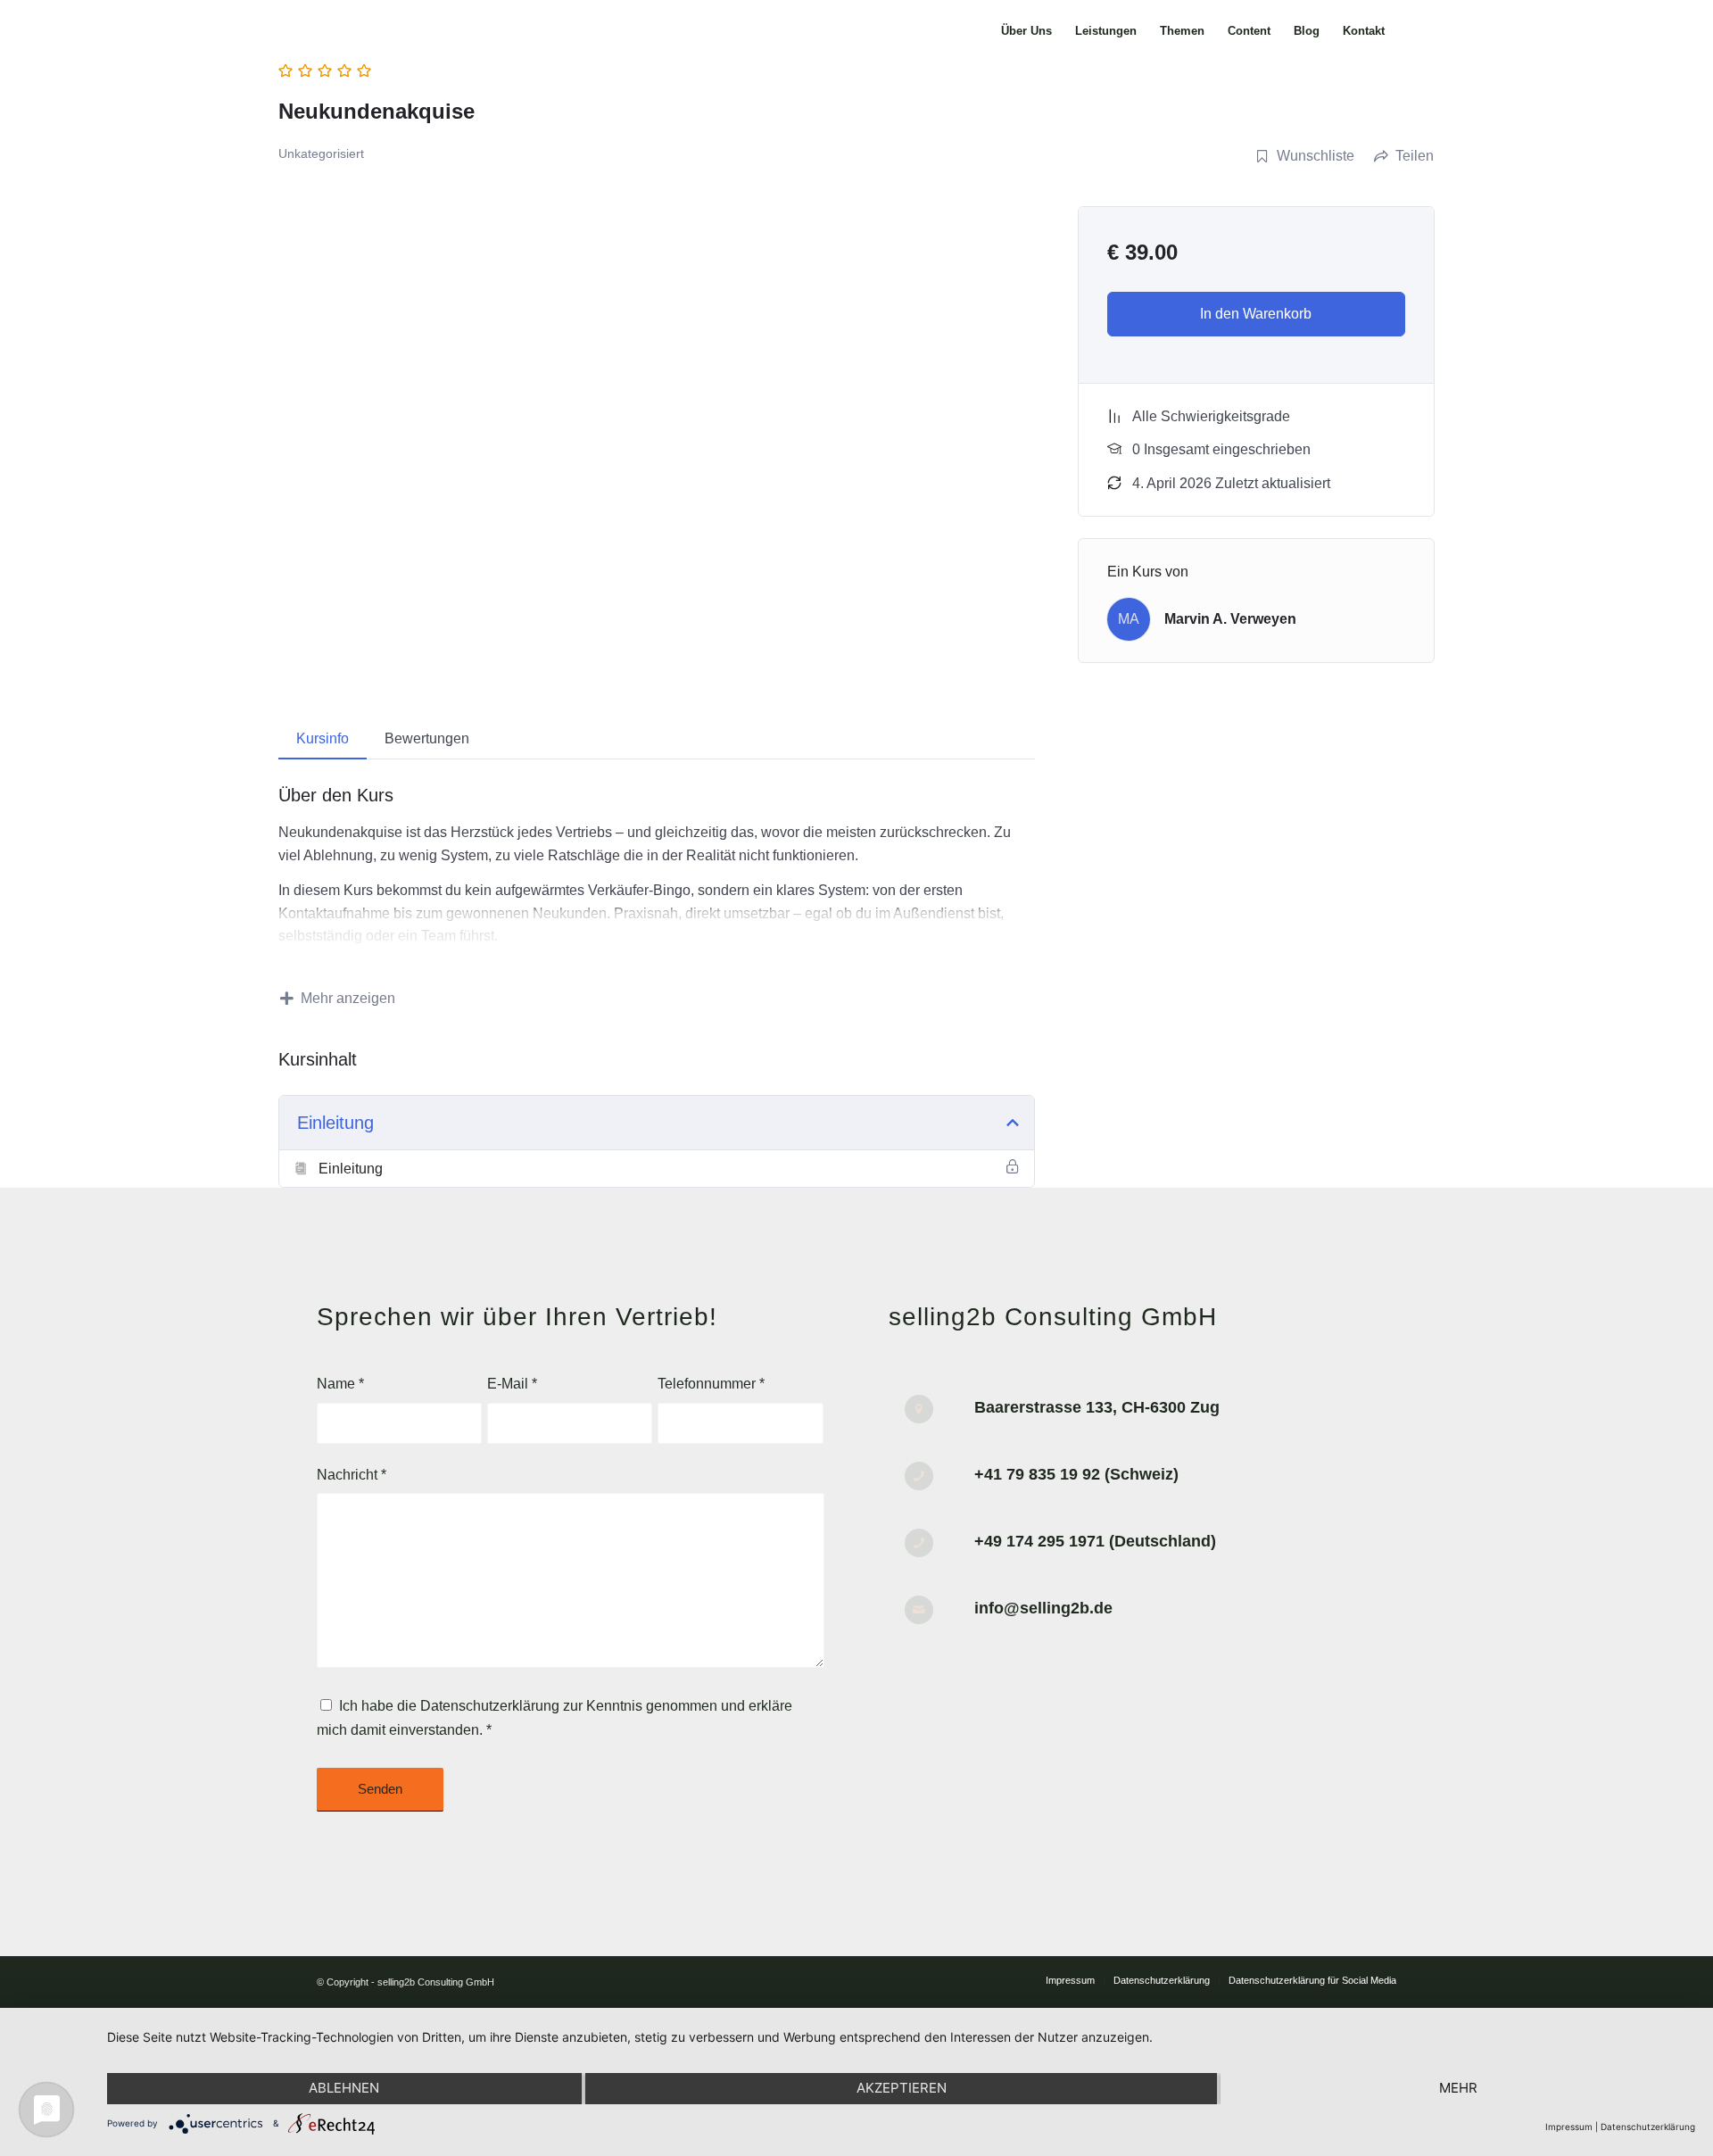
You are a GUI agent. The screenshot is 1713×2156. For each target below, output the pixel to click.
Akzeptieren (902, 2088)
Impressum (1569, 2127)
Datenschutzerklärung (490, 1706)
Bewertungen (427, 738)
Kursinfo (323, 738)
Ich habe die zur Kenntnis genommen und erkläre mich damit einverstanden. (554, 1717)
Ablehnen (344, 2088)
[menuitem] (1026, 31)
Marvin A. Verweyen (1230, 619)
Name (340, 1384)
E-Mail (512, 1384)
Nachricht (352, 1475)
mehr (1458, 2088)
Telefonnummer (711, 1384)
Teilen (1415, 156)
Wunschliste (1316, 156)
